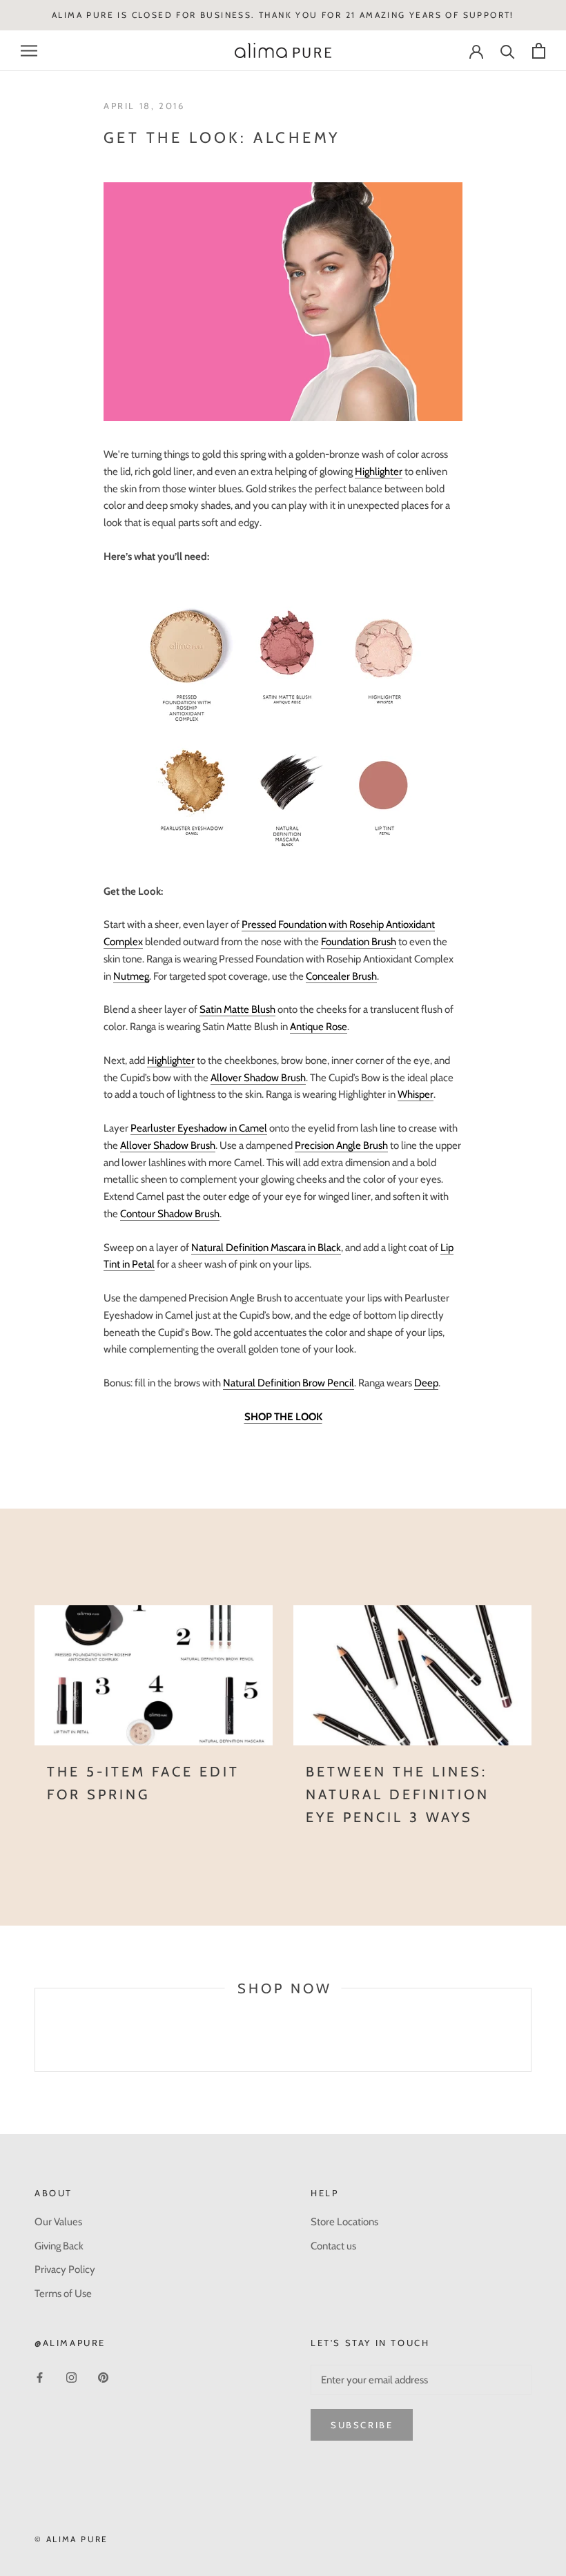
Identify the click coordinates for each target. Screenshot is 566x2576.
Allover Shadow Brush (258, 1078)
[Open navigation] (29, 51)
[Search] (508, 51)
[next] (530, 2045)
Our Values (58, 2222)
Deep (426, 1383)
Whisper (416, 1094)
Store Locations (344, 2222)
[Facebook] (40, 2378)
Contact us (333, 2246)
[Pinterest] (103, 2378)
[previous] (35, 2045)
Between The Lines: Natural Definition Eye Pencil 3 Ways (398, 1794)
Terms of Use (63, 2294)
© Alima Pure (71, 2539)
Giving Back (59, 2246)
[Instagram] (71, 2378)
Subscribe (362, 2425)
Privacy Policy (65, 2269)
